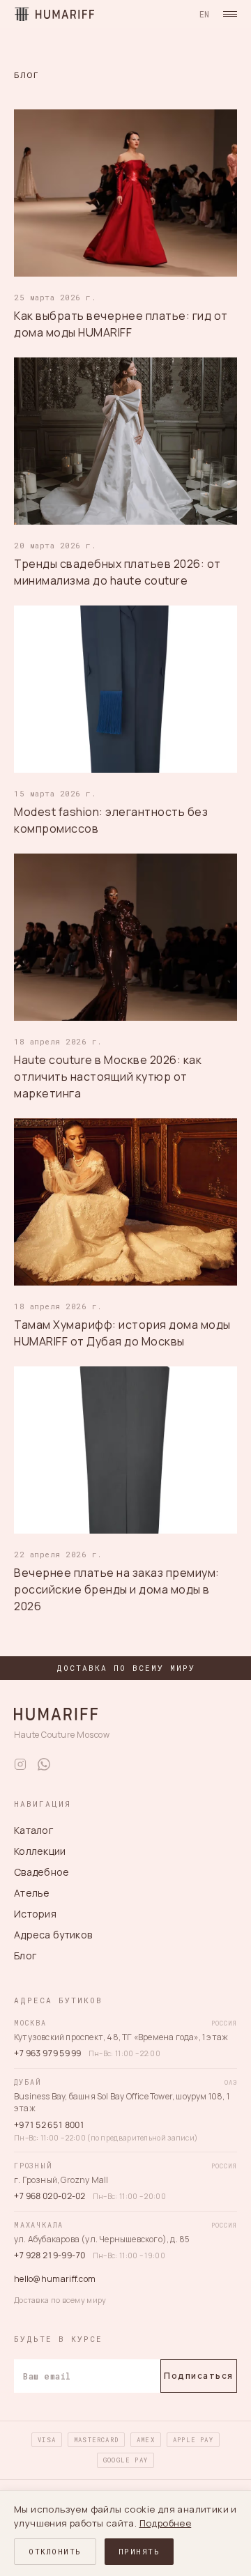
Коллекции (40, 1851)
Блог (25, 1956)
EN (204, 14)
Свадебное (42, 1872)
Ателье (32, 1893)
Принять (139, 2551)
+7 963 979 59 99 (48, 2053)
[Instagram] (20, 1764)
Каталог (33, 1830)
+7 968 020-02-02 (50, 2196)
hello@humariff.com (55, 2279)
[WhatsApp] (44, 1764)
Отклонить (55, 2551)
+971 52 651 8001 (50, 2125)
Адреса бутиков (53, 1935)
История (35, 1914)
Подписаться (199, 2376)
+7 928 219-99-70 (50, 2255)
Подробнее (166, 2523)
